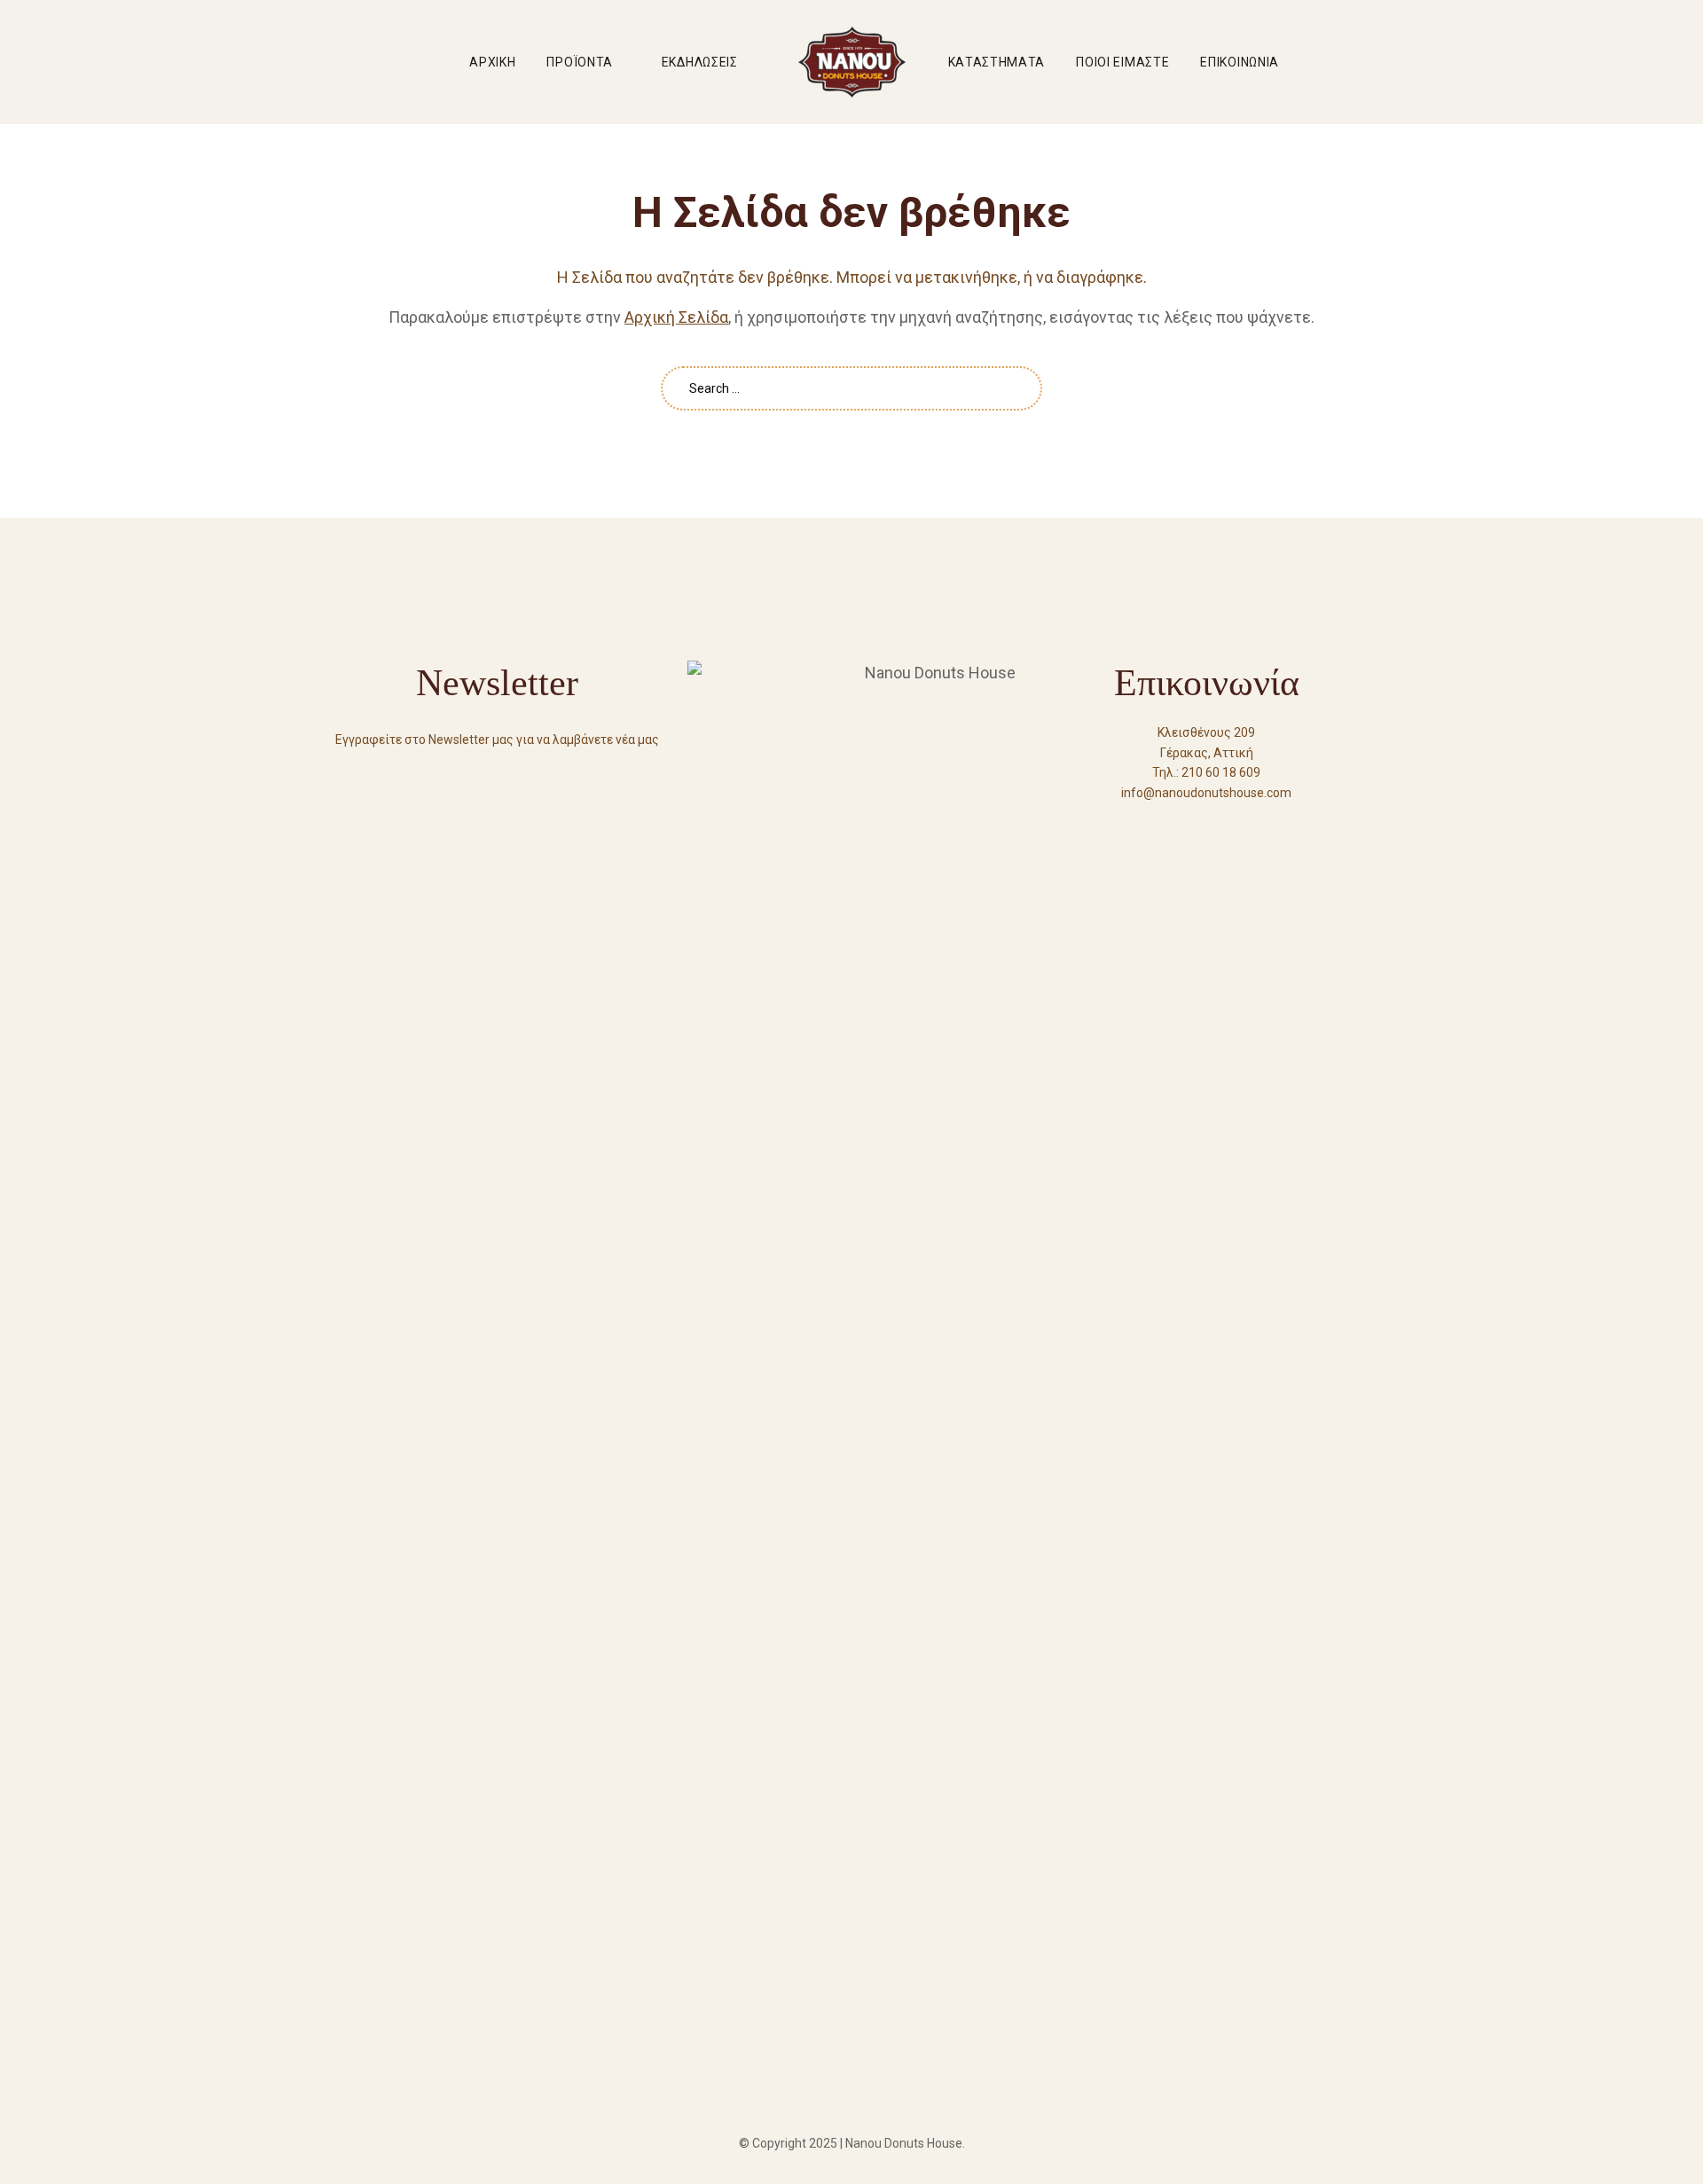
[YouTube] (1206, 825)
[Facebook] (1174, 825)
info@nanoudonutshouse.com (1206, 793)
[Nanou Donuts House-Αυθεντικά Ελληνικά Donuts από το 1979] (852, 62)
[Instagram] (1238, 825)
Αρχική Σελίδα (676, 317)
